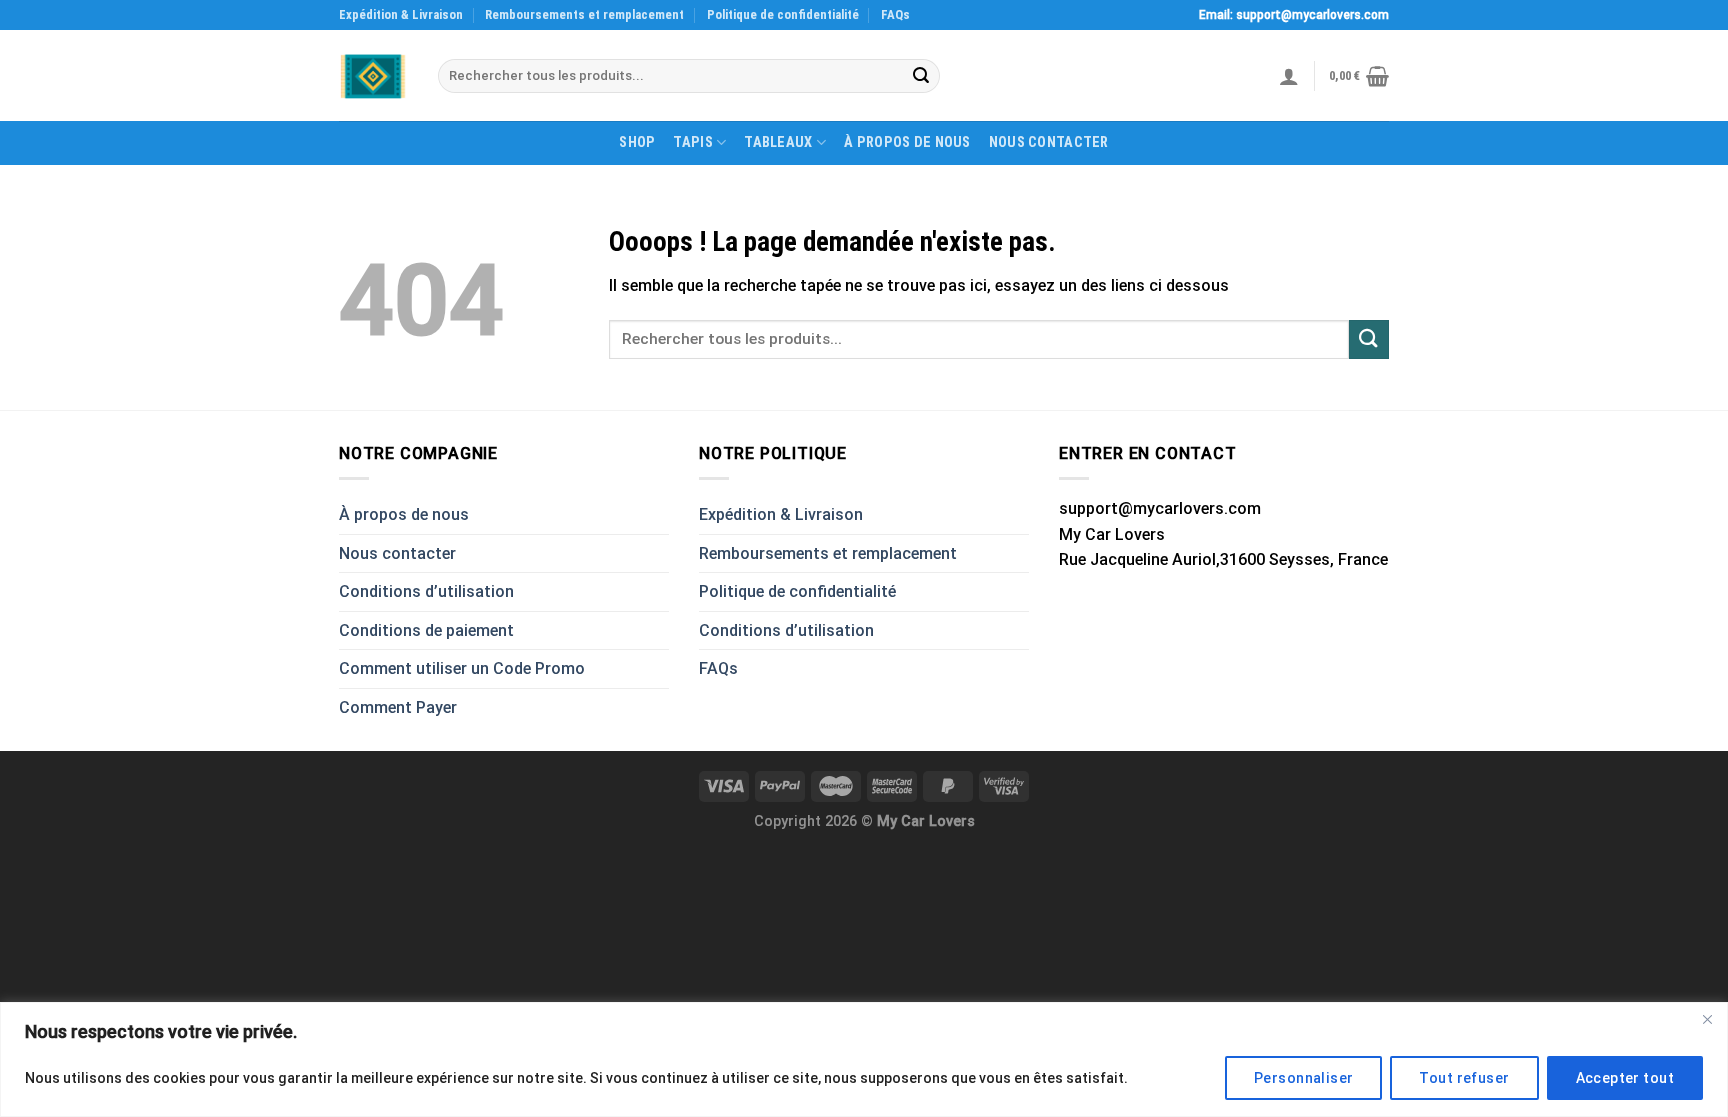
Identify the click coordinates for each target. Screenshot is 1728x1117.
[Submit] (921, 76)
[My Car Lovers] (373, 76)
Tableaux (778, 142)
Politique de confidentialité (783, 14)
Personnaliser (1303, 1078)
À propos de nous (907, 142)
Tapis (692, 142)
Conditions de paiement (426, 630)
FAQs (895, 14)
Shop (637, 142)
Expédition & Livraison (401, 14)
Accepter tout (1625, 1078)
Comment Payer (398, 707)
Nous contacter (1049, 142)
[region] (864, 1059)
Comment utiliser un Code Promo (462, 668)
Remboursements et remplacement (584, 14)
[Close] (1707, 1019)
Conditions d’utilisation (426, 591)
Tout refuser (1464, 1078)
